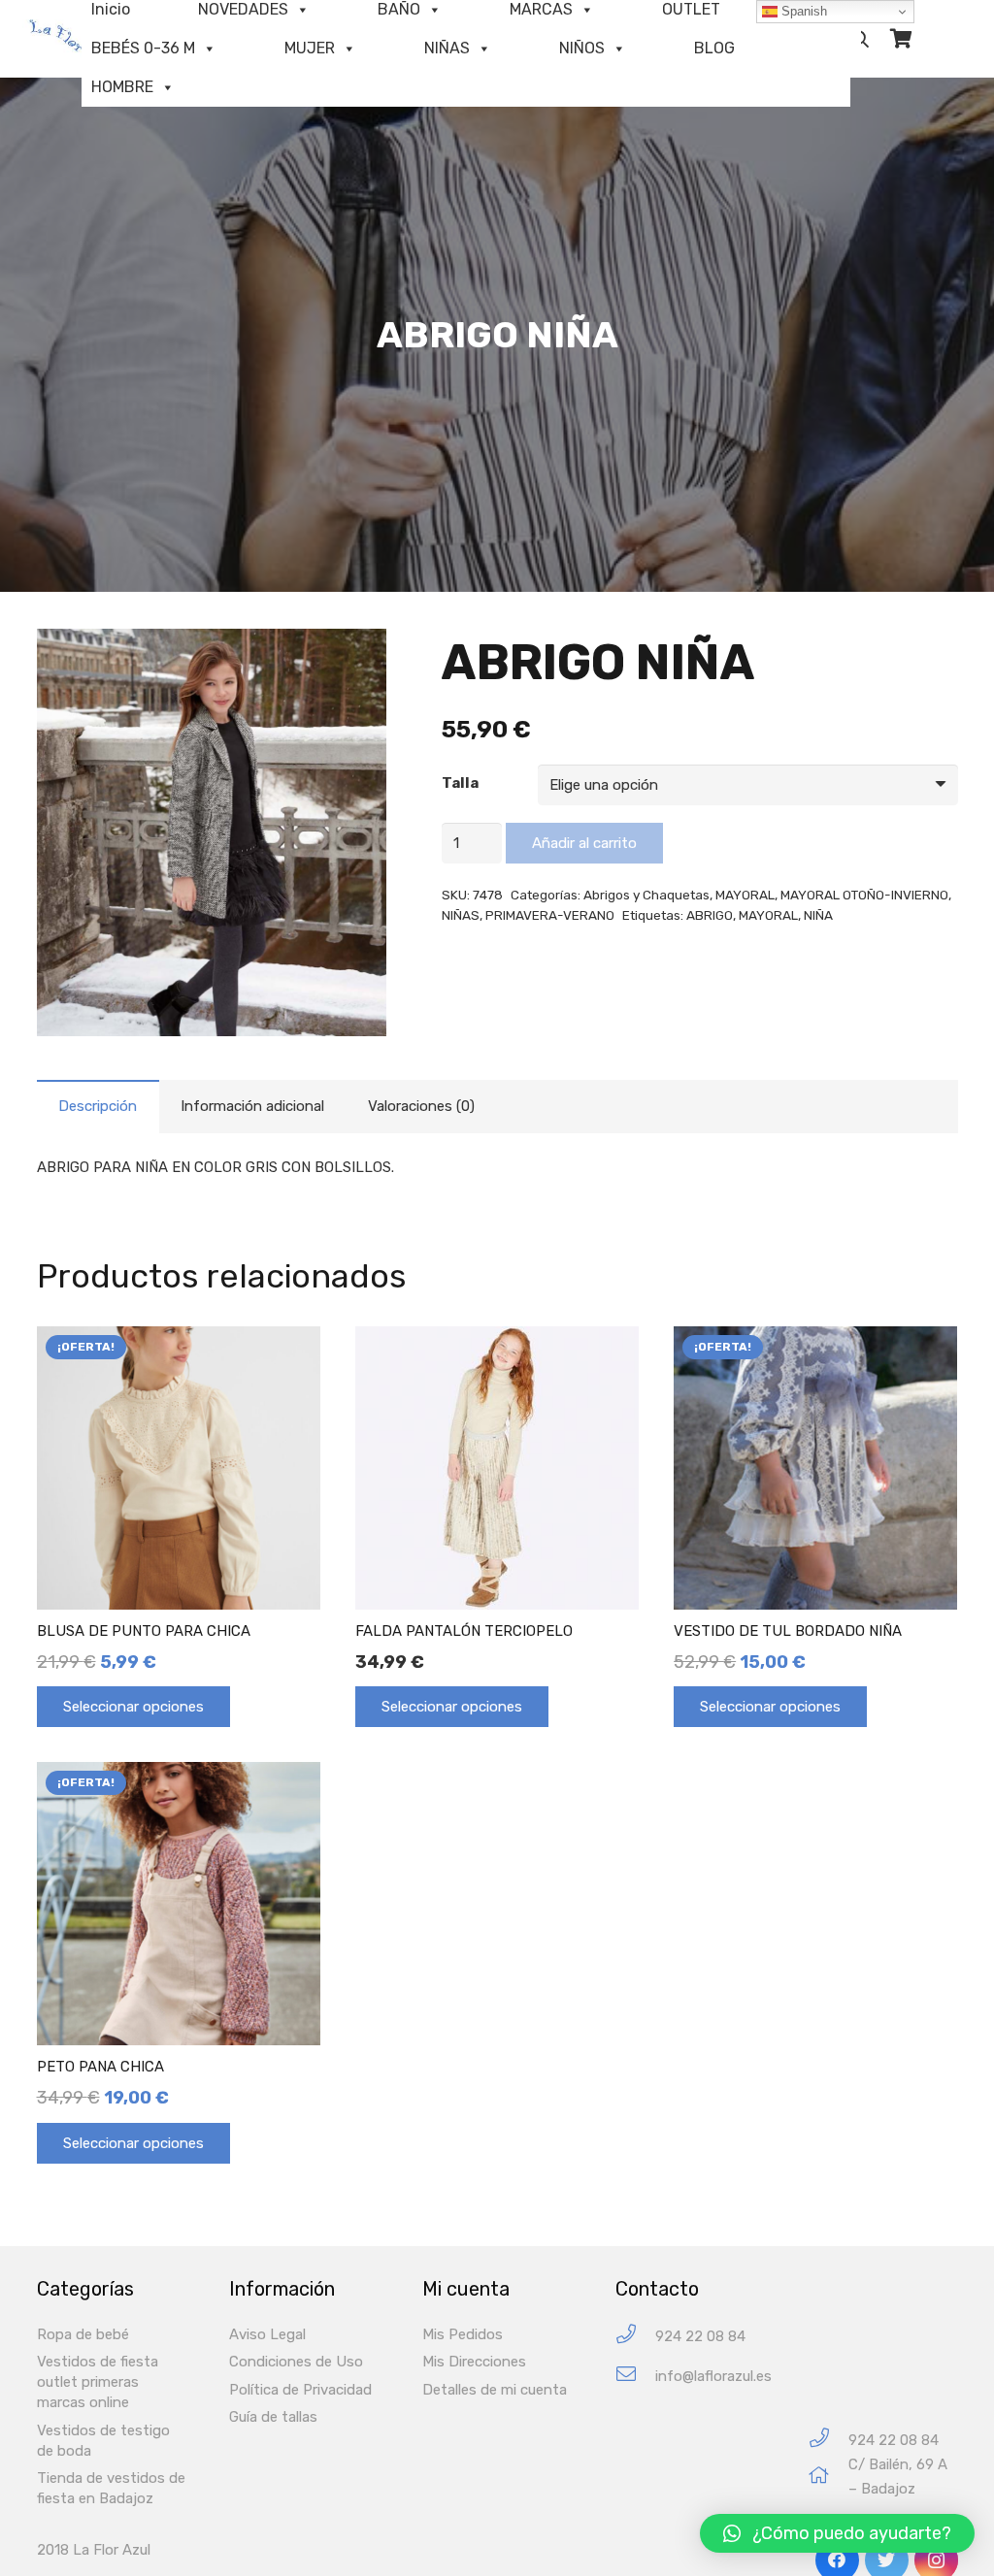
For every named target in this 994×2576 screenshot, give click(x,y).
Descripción (98, 1106)
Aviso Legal (267, 2334)
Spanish (802, 11)
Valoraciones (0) (421, 1106)
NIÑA (818, 915)
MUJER (310, 48)
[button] (837, 2533)
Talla (460, 783)
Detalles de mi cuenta (495, 2390)
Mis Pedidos (463, 2334)
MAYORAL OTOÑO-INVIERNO (864, 895)
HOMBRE (122, 87)
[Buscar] (861, 39)
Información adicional (252, 1106)
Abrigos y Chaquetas (646, 895)
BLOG (714, 48)
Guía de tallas (273, 2417)
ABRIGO (710, 915)
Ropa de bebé (83, 2334)
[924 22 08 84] (635, 2337)
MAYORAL (745, 895)
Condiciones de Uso (296, 2362)
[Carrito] (901, 39)
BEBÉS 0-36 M (143, 48)
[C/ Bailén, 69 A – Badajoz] (828, 2478)
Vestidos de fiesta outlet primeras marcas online (98, 2382)
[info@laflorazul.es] (635, 2377)
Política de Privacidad (300, 2390)
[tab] (98, 1107)
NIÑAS (447, 48)
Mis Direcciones (474, 2362)
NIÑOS (582, 48)
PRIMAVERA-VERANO (550, 915)
